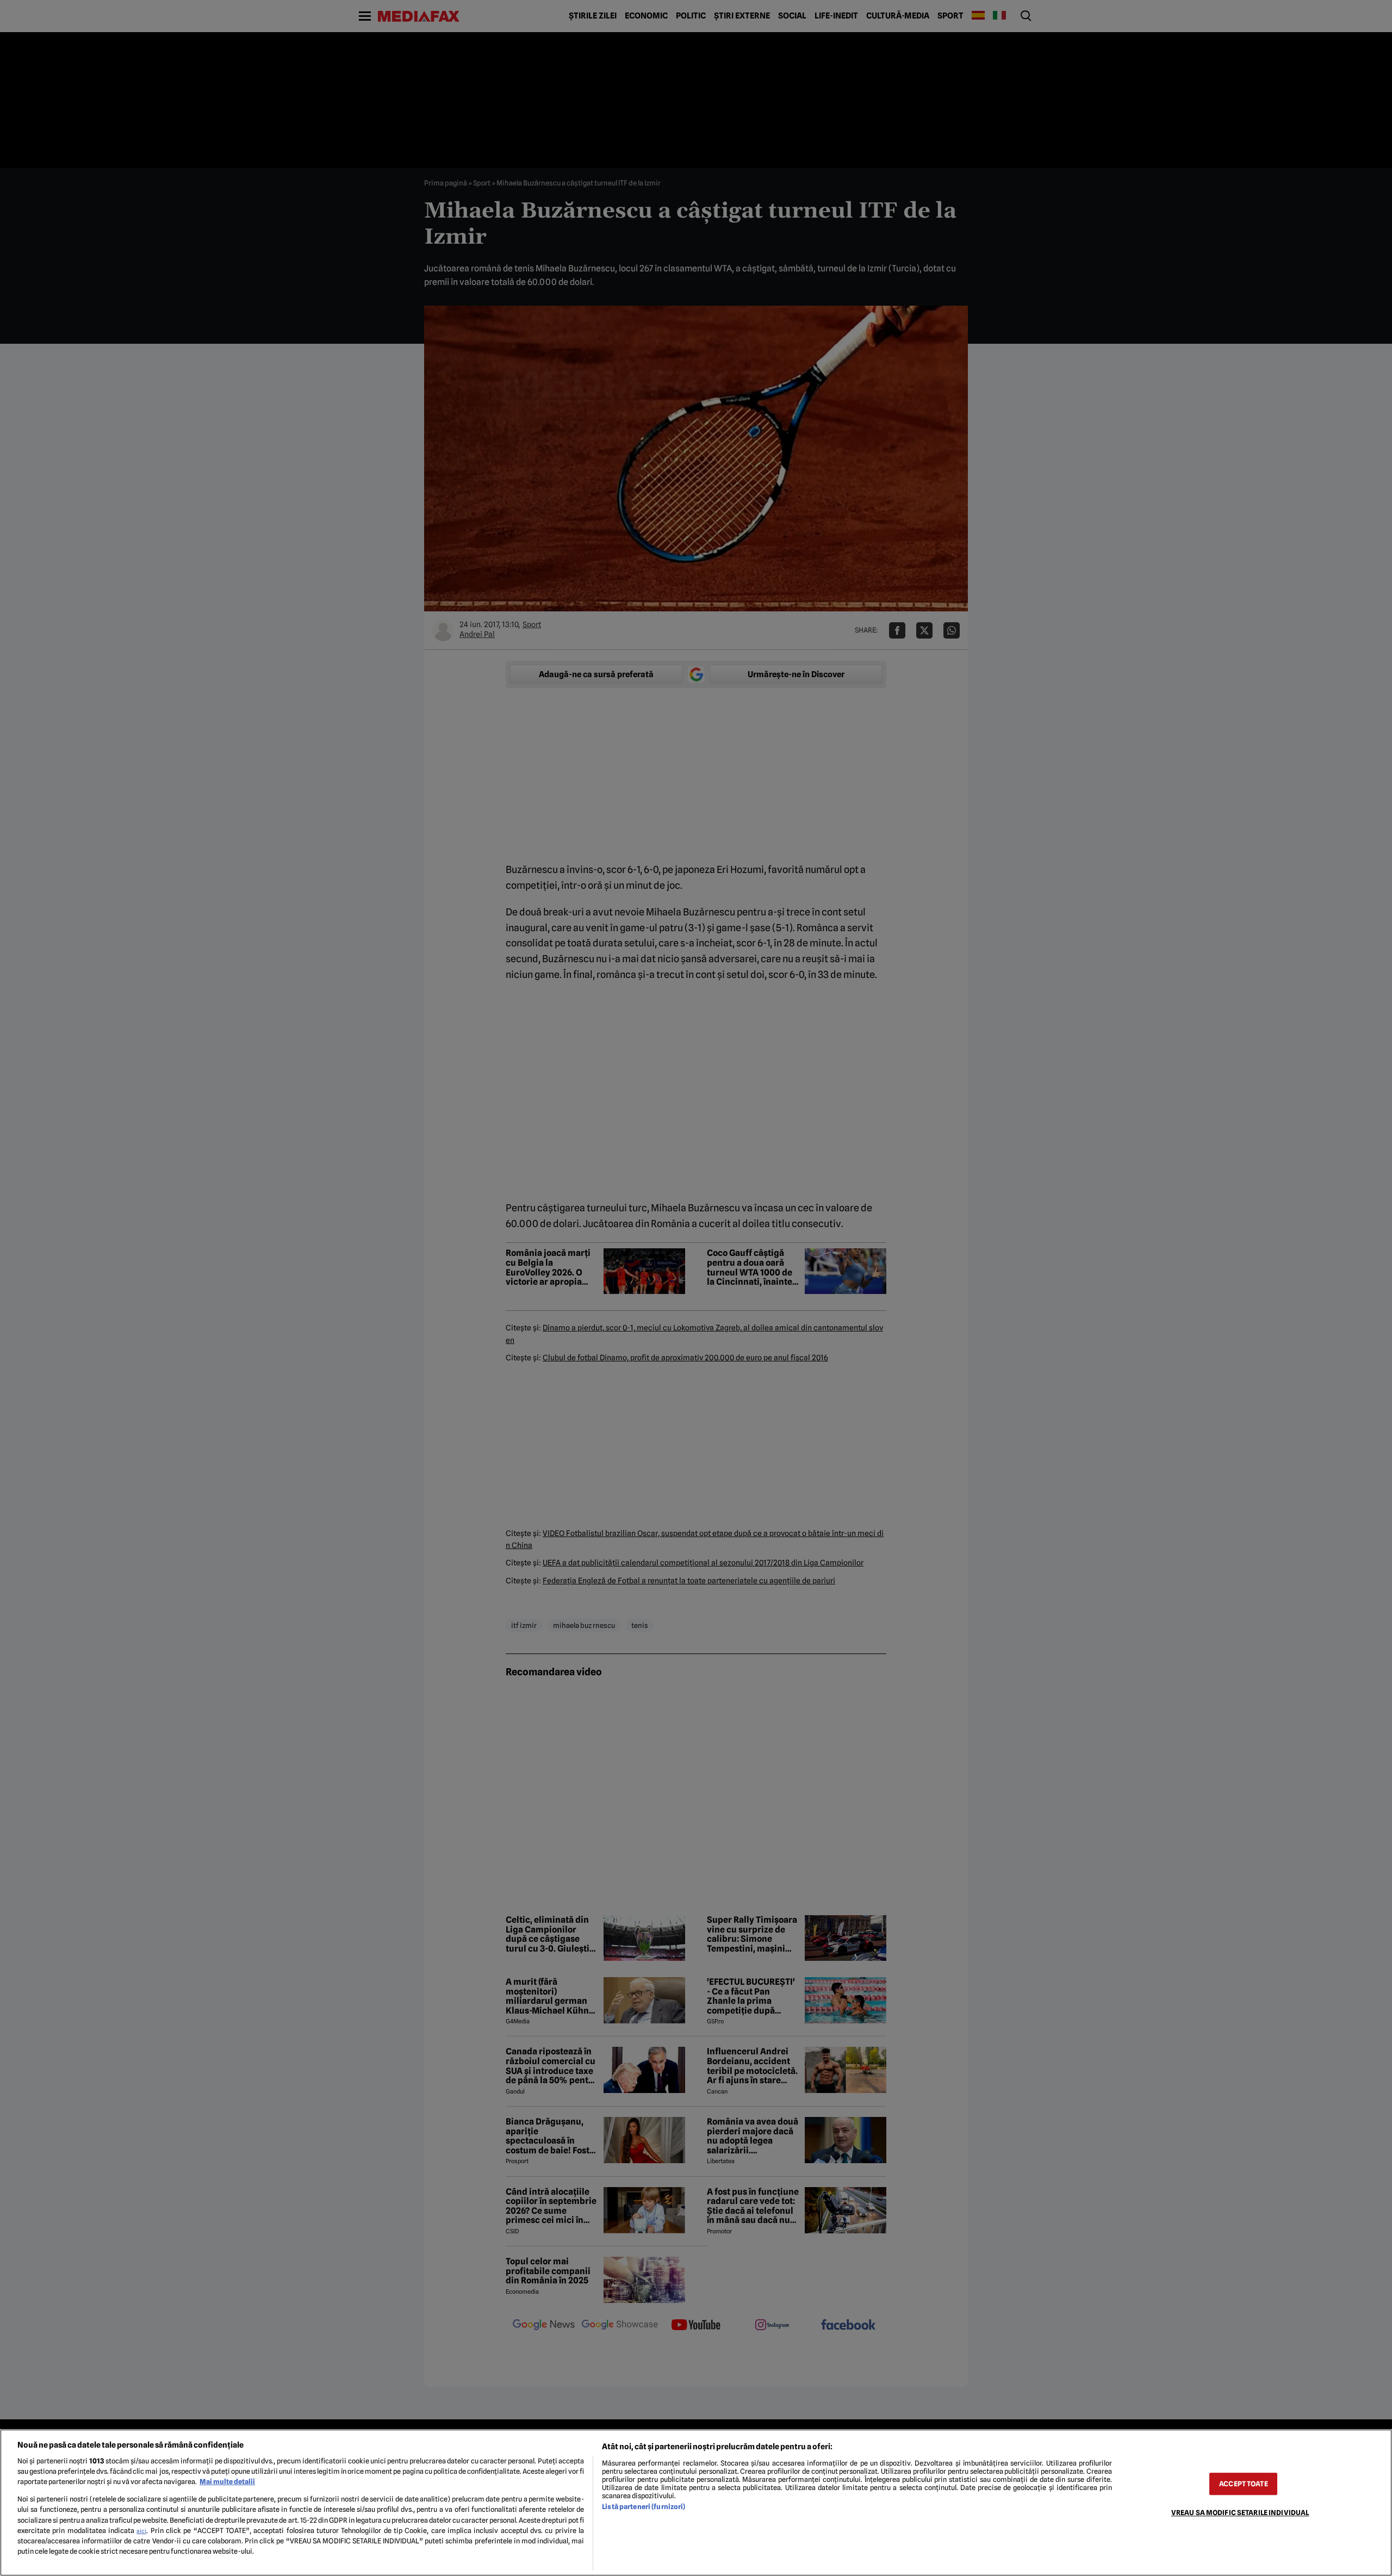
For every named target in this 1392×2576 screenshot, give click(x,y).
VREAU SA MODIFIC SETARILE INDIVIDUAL (1240, 2513)
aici (141, 2531)
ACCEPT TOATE (1244, 2484)
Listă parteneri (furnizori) (644, 2507)
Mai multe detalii (227, 2482)
